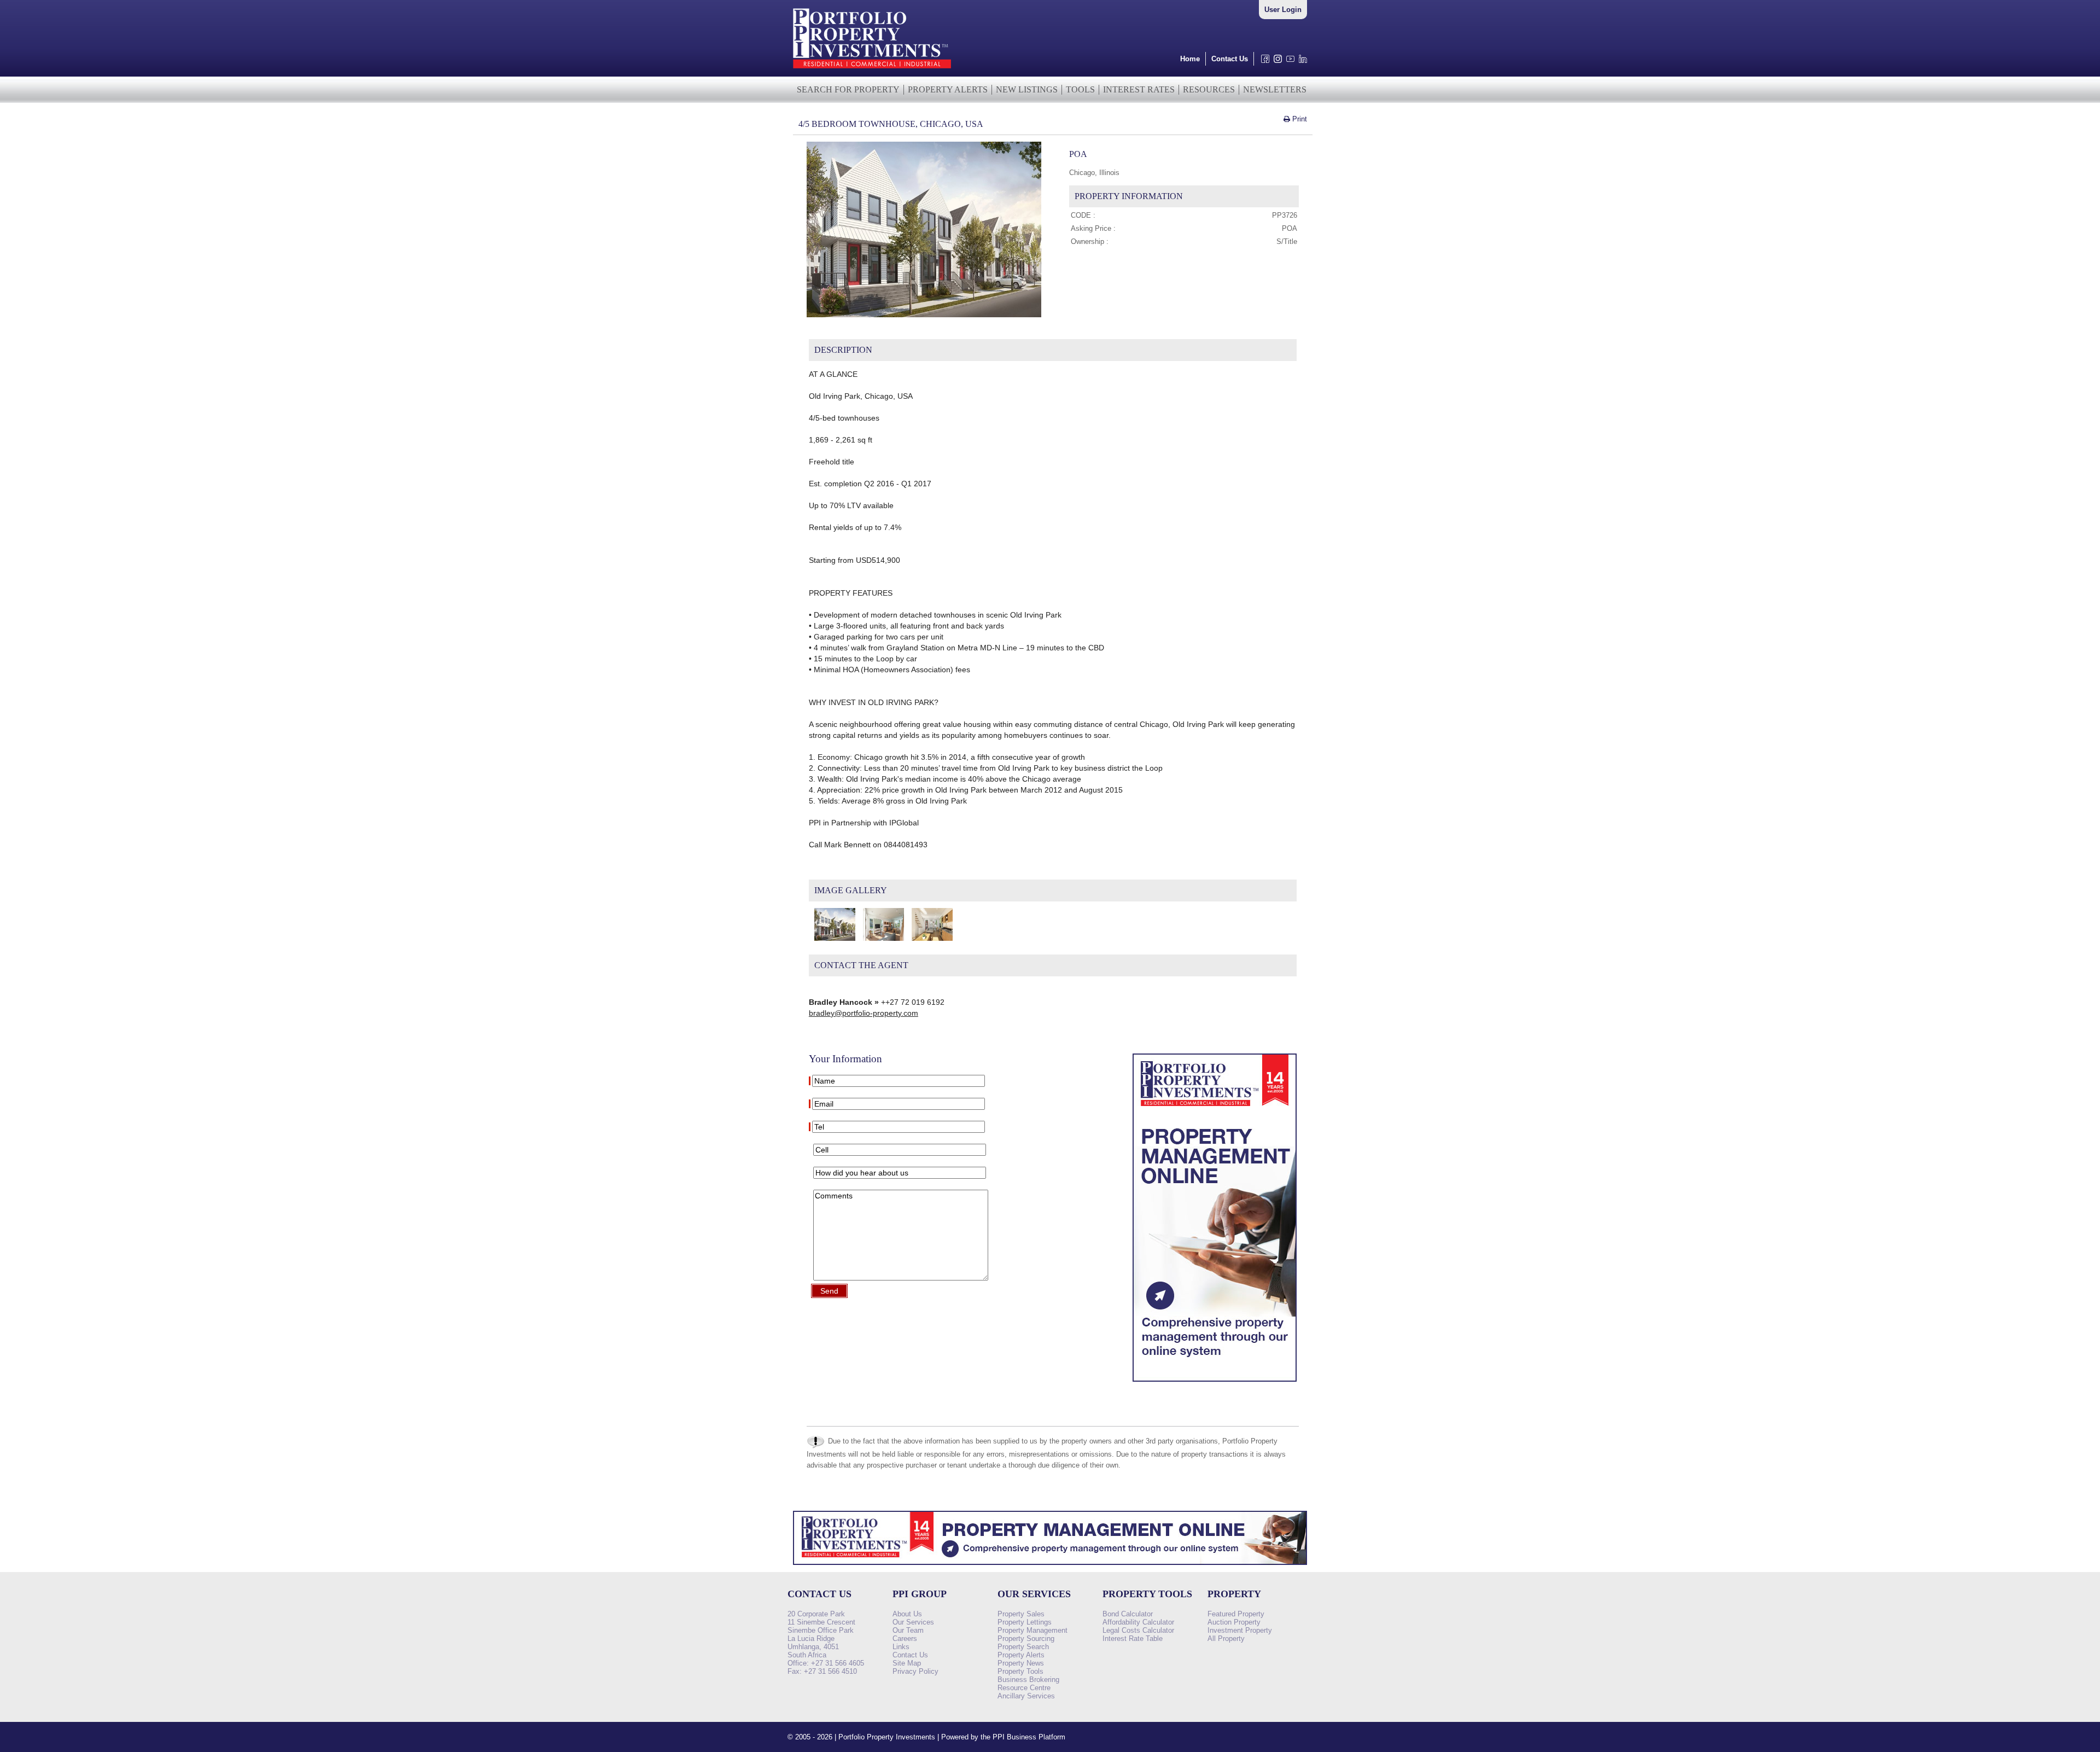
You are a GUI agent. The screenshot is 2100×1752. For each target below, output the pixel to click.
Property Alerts (1021, 1655)
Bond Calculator (1128, 1614)
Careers (905, 1639)
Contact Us (1230, 59)
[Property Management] (1215, 1384)
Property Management (1032, 1630)
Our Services (913, 1622)
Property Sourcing (1026, 1639)
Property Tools (1020, 1671)
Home (1190, 59)
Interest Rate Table (1133, 1639)
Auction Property (1234, 1622)
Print (1299, 119)
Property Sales (1021, 1614)
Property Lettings (1025, 1622)
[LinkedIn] (1301, 62)
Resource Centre (1024, 1688)
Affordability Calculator (1138, 1622)
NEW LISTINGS (1027, 89)
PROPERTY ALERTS (948, 89)
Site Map (907, 1663)
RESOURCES (1209, 89)
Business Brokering (1028, 1680)
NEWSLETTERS (1275, 89)
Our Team (908, 1630)
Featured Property (1236, 1614)
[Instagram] (1276, 62)
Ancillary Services (1026, 1696)
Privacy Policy (915, 1671)
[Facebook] (1263, 62)
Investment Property (1240, 1630)
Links (901, 1647)
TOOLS (1080, 89)
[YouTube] (1288, 62)
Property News (1021, 1663)
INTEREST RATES (1139, 89)
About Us (907, 1614)
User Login (1283, 10)
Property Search (1023, 1647)
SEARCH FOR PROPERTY (848, 89)
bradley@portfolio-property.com (864, 1013)
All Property (1226, 1639)
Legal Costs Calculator (1138, 1630)
